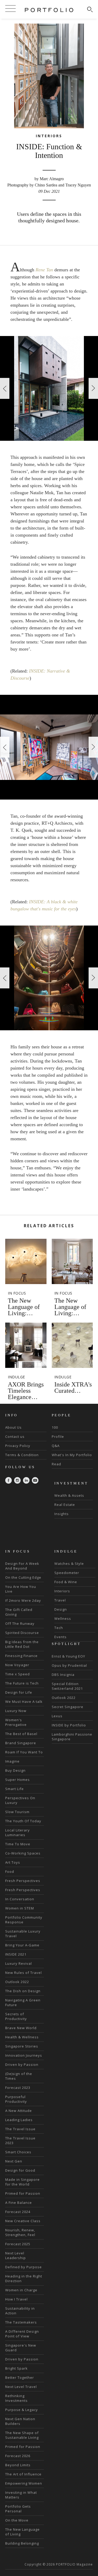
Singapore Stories (22, 2046)
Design (61, 1609)
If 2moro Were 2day (23, 1600)
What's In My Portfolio (72, 1455)
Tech (59, 1628)
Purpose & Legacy (22, 2410)
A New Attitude (19, 2111)
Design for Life (19, 1692)
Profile (58, 1436)
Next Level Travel (21, 2387)
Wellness (63, 1619)
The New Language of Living (22, 2532)
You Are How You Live (21, 1589)
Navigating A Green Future (23, 2002)
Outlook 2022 (17, 1982)
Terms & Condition (22, 1455)
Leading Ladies (19, 2120)
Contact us (15, 1436)
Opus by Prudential (69, 1665)
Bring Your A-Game (22, 1945)
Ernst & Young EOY (68, 1656)
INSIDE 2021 (16, 1954)
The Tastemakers (21, 2322)
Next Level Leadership (16, 2255)
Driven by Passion (22, 2065)
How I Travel (16, 2299)
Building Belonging (22, 2543)
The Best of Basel (21, 1734)
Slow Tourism (17, 1812)
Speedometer (67, 1573)
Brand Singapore (21, 1743)
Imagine (12, 1761)
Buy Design (15, 1770)
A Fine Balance (19, 2203)
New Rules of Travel (24, 1973)
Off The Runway (20, 1623)
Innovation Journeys (24, 2055)
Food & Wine (66, 1582)
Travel (60, 1600)
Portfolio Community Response (24, 1920)
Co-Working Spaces (23, 1853)
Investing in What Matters (21, 2495)
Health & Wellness (22, 2037)
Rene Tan (44, 270)
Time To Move (18, 1844)
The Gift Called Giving (19, 1612)
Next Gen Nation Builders (20, 2421)
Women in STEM (20, 1908)
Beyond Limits (18, 2465)
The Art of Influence (23, 2474)
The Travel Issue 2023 (20, 2140)
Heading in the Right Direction (24, 2278)
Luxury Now (16, 1711)
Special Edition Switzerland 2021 (67, 1686)
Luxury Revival (19, 1963)
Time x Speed (18, 1674)
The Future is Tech (22, 1683)
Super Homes (18, 1780)
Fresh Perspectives (23, 1881)
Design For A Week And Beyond (22, 1566)
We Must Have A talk (24, 1702)
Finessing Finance (21, 1656)
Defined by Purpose (24, 2267)
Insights (62, 1514)
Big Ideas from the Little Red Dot (22, 1644)
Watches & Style (69, 1564)
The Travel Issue (20, 2129)
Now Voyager (17, 1665)
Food (10, 1872)
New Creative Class (23, 2221)
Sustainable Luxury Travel (23, 1934)
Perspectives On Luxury (20, 1800)
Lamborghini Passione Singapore (72, 1737)
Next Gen (14, 2161)
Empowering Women (24, 2483)
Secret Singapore (68, 1707)
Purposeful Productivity (16, 2099)
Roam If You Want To (24, 1752)
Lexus (57, 1716)
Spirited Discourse (22, 1633)
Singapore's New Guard (21, 2348)
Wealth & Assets (69, 1495)
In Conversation (20, 1899)
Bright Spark (16, 2368)
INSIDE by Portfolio (69, 1725)
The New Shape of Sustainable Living (22, 2435)
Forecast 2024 (18, 2212)
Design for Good (20, 2170)
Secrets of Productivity (16, 2016)
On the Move (17, 2520)
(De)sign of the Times (19, 2076)
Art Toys (13, 1862)
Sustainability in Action (20, 2311)
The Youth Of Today (23, 1821)
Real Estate (65, 1505)
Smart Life (15, 1789)
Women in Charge (21, 2290)
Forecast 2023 (18, 2088)
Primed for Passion (23, 2193)
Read (56, 1464)
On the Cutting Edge (23, 1577)
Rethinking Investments (16, 2398)
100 (55, 1427)
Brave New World (21, 2028)
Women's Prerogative (16, 1722)
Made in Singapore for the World (22, 2182)
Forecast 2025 (18, 2244)
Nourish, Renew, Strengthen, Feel (20, 2232)
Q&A (56, 1446)
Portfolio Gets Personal (18, 2509)
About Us (13, 1427)
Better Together (20, 2377)
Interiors (62, 1591)
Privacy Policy (18, 1446)
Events (60, 1637)
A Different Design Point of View (22, 2334)
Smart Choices (18, 2152)
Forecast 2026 (18, 2456)
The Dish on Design (23, 1991)
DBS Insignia (63, 1675)
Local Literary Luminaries (18, 1832)
